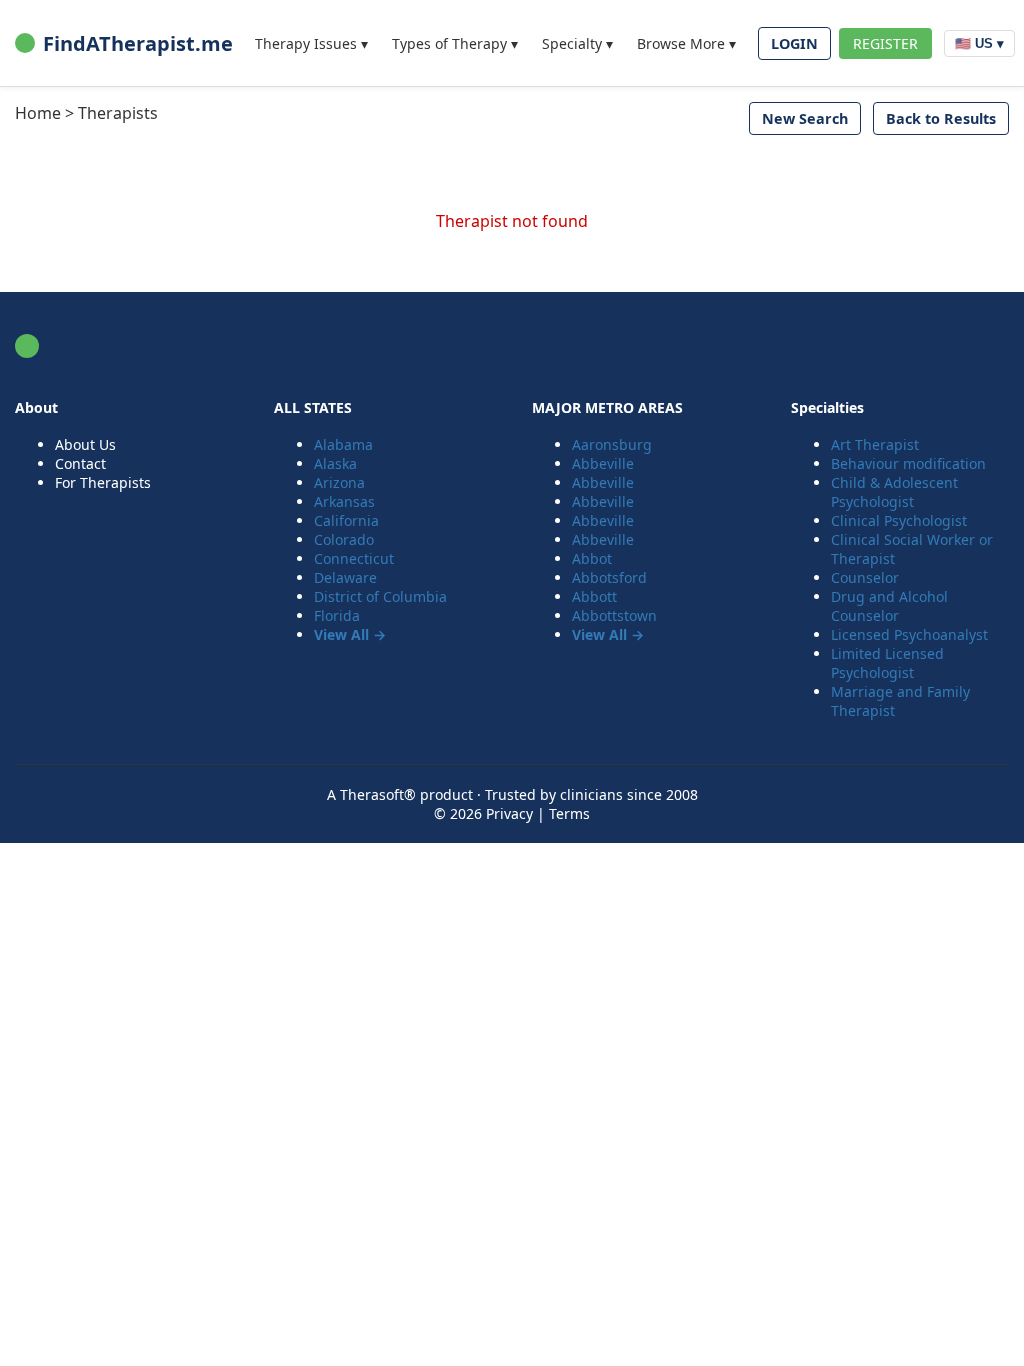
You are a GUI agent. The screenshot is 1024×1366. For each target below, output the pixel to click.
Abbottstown (614, 615)
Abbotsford (609, 577)
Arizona (339, 482)
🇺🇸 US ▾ (979, 43)
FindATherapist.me (138, 43)
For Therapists (103, 482)
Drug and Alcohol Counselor (889, 606)
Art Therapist (875, 444)
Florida (337, 615)
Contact (80, 463)
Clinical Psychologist (899, 520)
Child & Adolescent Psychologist (894, 492)
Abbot (592, 558)
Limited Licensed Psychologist (887, 663)
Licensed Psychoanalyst (909, 634)
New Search (805, 118)
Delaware (345, 577)
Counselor (865, 577)
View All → (350, 634)
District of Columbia (380, 596)
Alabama (343, 444)
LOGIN (794, 43)
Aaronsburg (612, 444)
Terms (569, 813)
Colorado (344, 539)
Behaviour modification (908, 463)
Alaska (335, 463)
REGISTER (885, 43)
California (346, 520)
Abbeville (603, 463)
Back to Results (941, 118)
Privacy (509, 813)
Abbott (594, 596)
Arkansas (344, 501)
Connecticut (354, 558)
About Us (85, 444)
